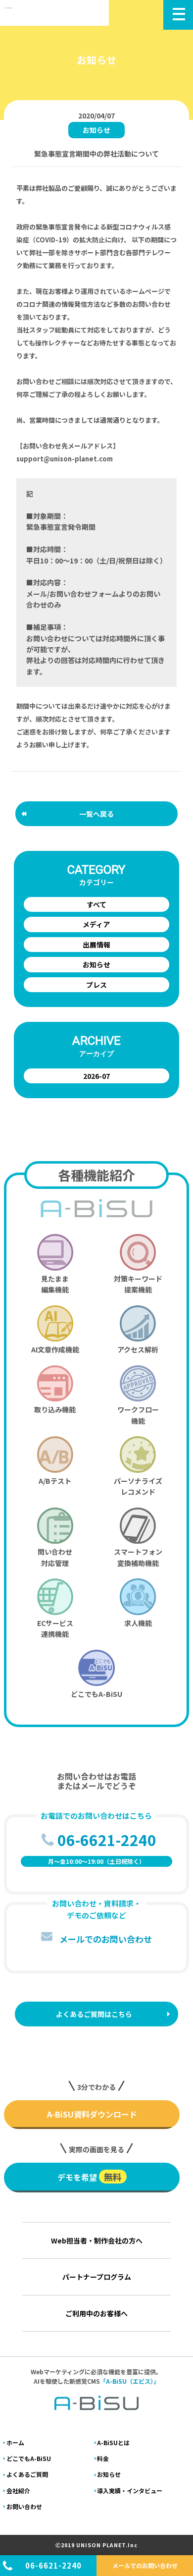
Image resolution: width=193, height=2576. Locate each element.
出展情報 (96, 945)
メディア (96, 924)
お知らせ (96, 964)
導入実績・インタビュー (130, 2491)
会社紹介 (18, 2491)
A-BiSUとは (113, 2442)
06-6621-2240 (53, 2565)
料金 (103, 2458)
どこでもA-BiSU (29, 2458)
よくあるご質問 (27, 2474)
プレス (96, 985)
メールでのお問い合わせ (145, 2565)
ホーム (15, 2442)
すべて (96, 904)
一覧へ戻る (96, 814)
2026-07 (96, 1076)
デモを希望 (90, 2177)
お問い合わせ (24, 2506)
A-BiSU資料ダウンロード (92, 2114)
